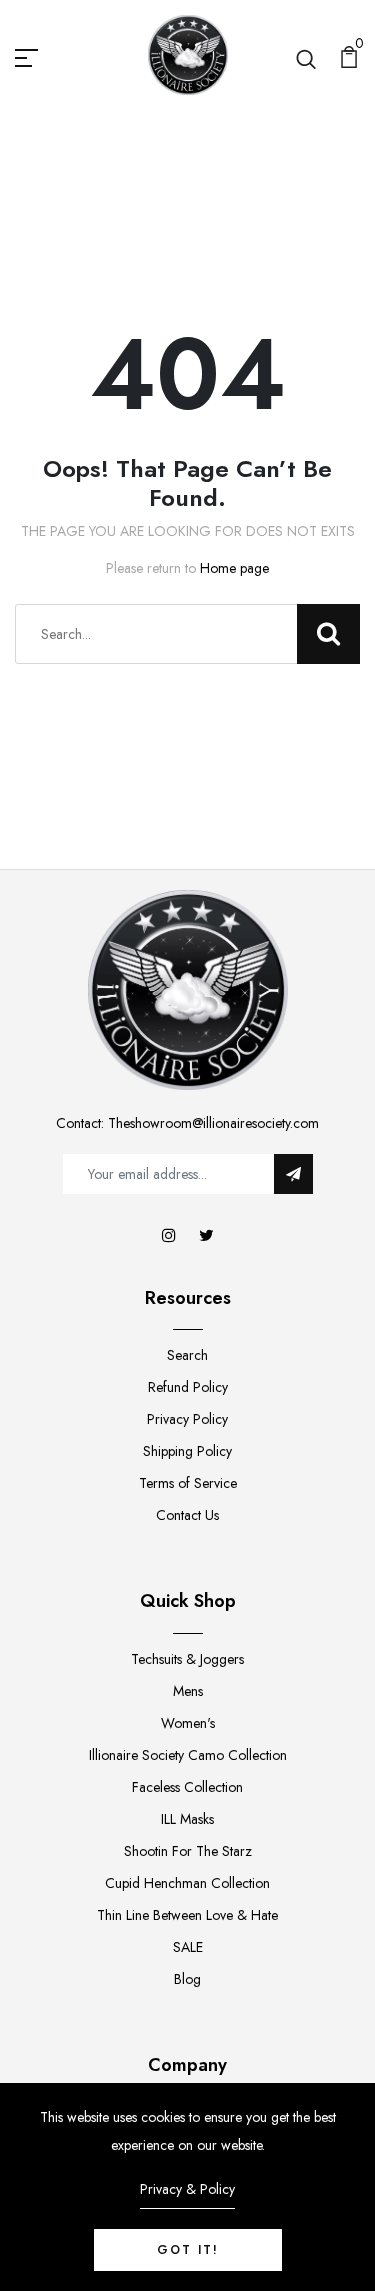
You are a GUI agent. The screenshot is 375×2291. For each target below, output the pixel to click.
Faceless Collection (187, 1787)
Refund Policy (188, 1387)
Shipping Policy (187, 1451)
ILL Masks (187, 1819)
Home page (234, 568)
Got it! (188, 2250)
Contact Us (187, 1515)
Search (187, 1355)
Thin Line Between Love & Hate (187, 1915)
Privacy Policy (187, 1419)
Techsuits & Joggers (187, 1659)
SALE (188, 1947)
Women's (188, 1723)
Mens (188, 1691)
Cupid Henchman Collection (187, 1883)
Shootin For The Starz (188, 1851)
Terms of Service (188, 1483)
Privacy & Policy (187, 2189)
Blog (187, 1979)
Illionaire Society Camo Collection (188, 1755)
